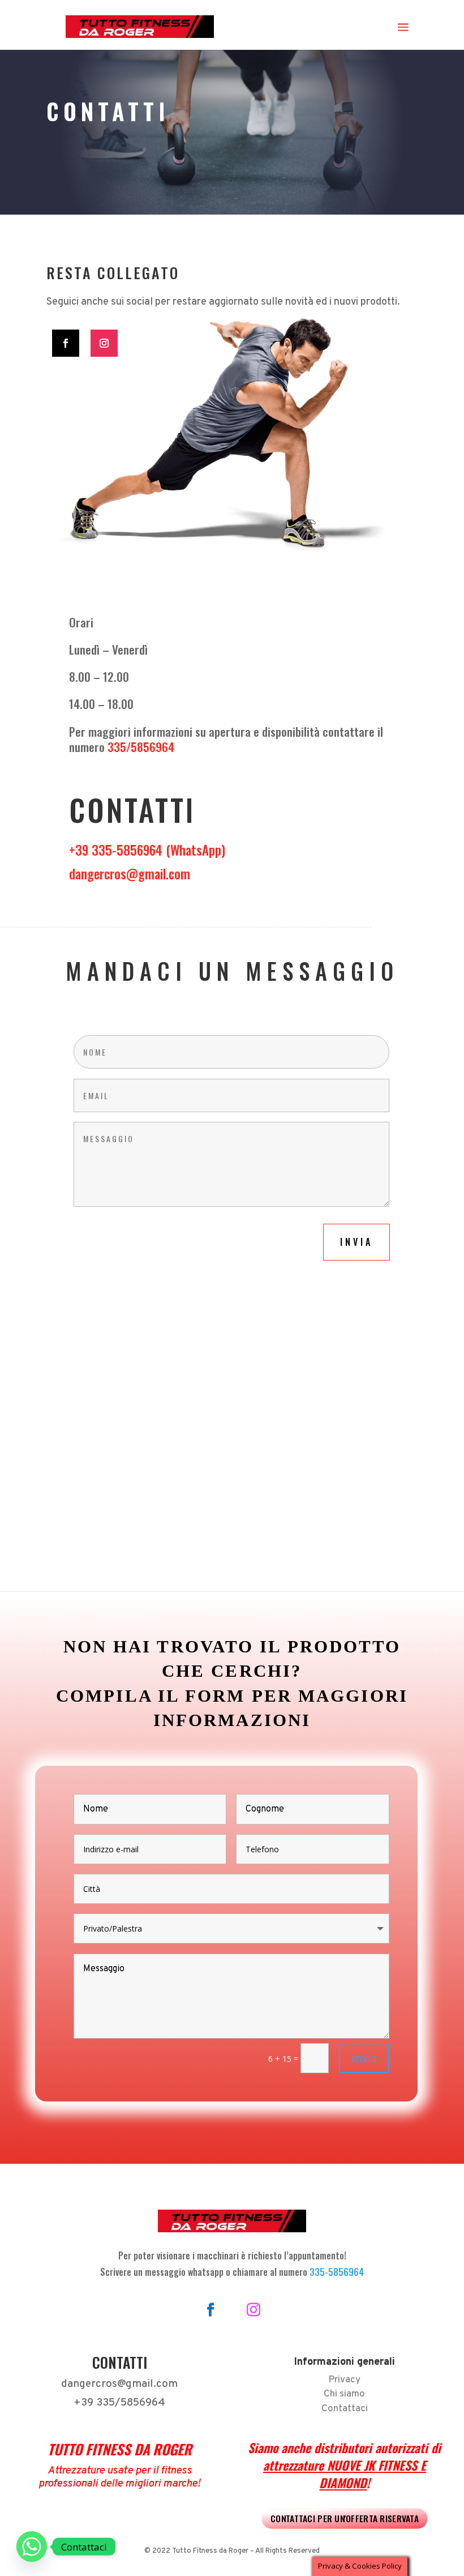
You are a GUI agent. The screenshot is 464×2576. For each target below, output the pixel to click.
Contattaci (345, 2409)
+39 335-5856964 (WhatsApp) (147, 850)
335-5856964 (337, 2272)
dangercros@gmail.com (130, 874)
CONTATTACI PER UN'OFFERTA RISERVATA (345, 2518)
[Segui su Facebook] (66, 343)
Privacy (344, 2380)
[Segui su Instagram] (104, 343)
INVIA (356, 1242)
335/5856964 (141, 747)
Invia (364, 2058)
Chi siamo (344, 2394)
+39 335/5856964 (119, 2403)
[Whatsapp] (32, 2547)
